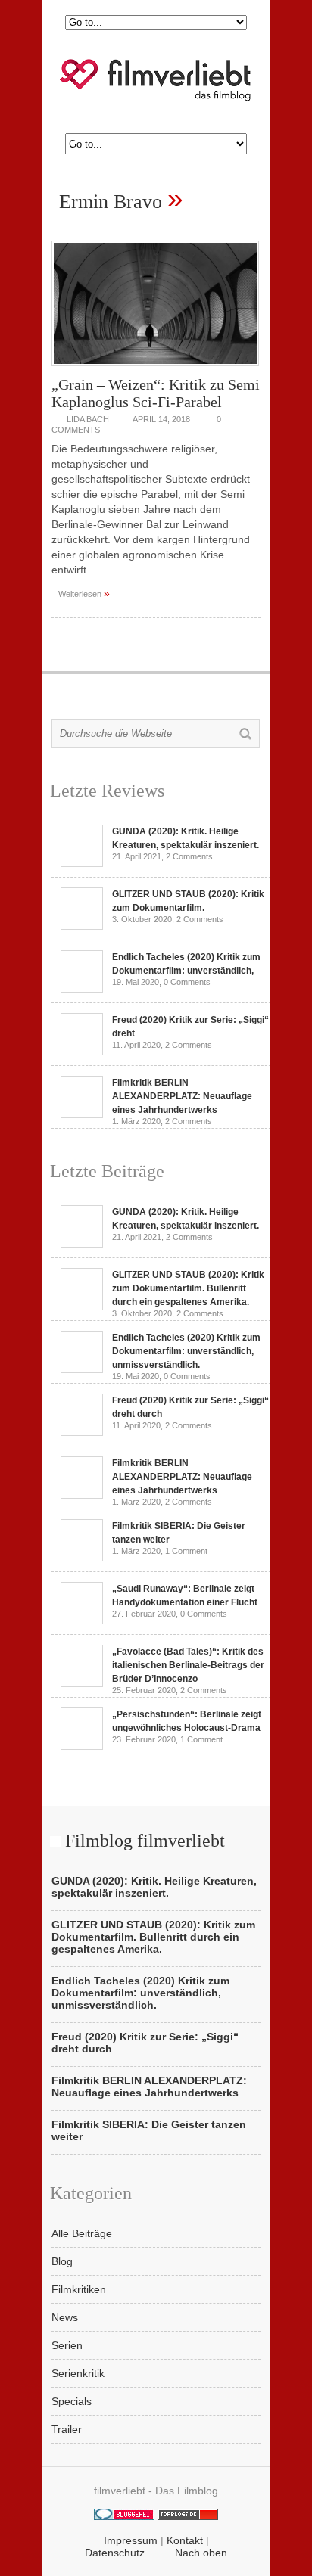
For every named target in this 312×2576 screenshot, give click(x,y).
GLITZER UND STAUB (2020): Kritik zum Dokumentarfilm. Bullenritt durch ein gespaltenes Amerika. (188, 1288)
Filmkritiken (79, 2289)
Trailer (67, 2429)
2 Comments (189, 856)
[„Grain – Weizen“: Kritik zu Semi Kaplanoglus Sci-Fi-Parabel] (155, 370)
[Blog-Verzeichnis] (124, 2516)
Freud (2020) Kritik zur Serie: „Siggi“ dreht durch (145, 2043)
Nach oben (201, 2553)
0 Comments (187, 982)
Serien (67, 2345)
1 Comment (186, 1551)
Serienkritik (78, 2373)
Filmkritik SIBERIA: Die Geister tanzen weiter (149, 2130)
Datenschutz (115, 2553)
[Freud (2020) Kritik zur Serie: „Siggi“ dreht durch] (82, 1052)
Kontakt (185, 2540)
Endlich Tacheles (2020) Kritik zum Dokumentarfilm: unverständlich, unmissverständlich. (186, 1351)
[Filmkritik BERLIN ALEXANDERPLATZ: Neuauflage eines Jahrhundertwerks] (82, 1114)
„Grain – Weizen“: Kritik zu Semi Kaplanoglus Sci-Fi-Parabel (156, 393)
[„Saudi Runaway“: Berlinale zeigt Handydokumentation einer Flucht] (82, 1620)
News (65, 2317)
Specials (72, 2401)
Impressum (131, 2540)
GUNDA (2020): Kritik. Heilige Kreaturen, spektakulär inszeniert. (154, 1887)
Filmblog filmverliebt (145, 1841)
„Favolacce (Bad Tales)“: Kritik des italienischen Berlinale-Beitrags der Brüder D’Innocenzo (188, 1665)
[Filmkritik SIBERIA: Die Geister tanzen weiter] (82, 1558)
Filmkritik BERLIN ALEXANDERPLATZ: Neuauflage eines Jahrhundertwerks (182, 1096)
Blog (62, 2261)
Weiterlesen (84, 593)
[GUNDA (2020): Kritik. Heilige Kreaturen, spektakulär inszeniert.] (82, 863)
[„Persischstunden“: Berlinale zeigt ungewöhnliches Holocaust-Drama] (82, 1746)
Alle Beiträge (82, 2233)
